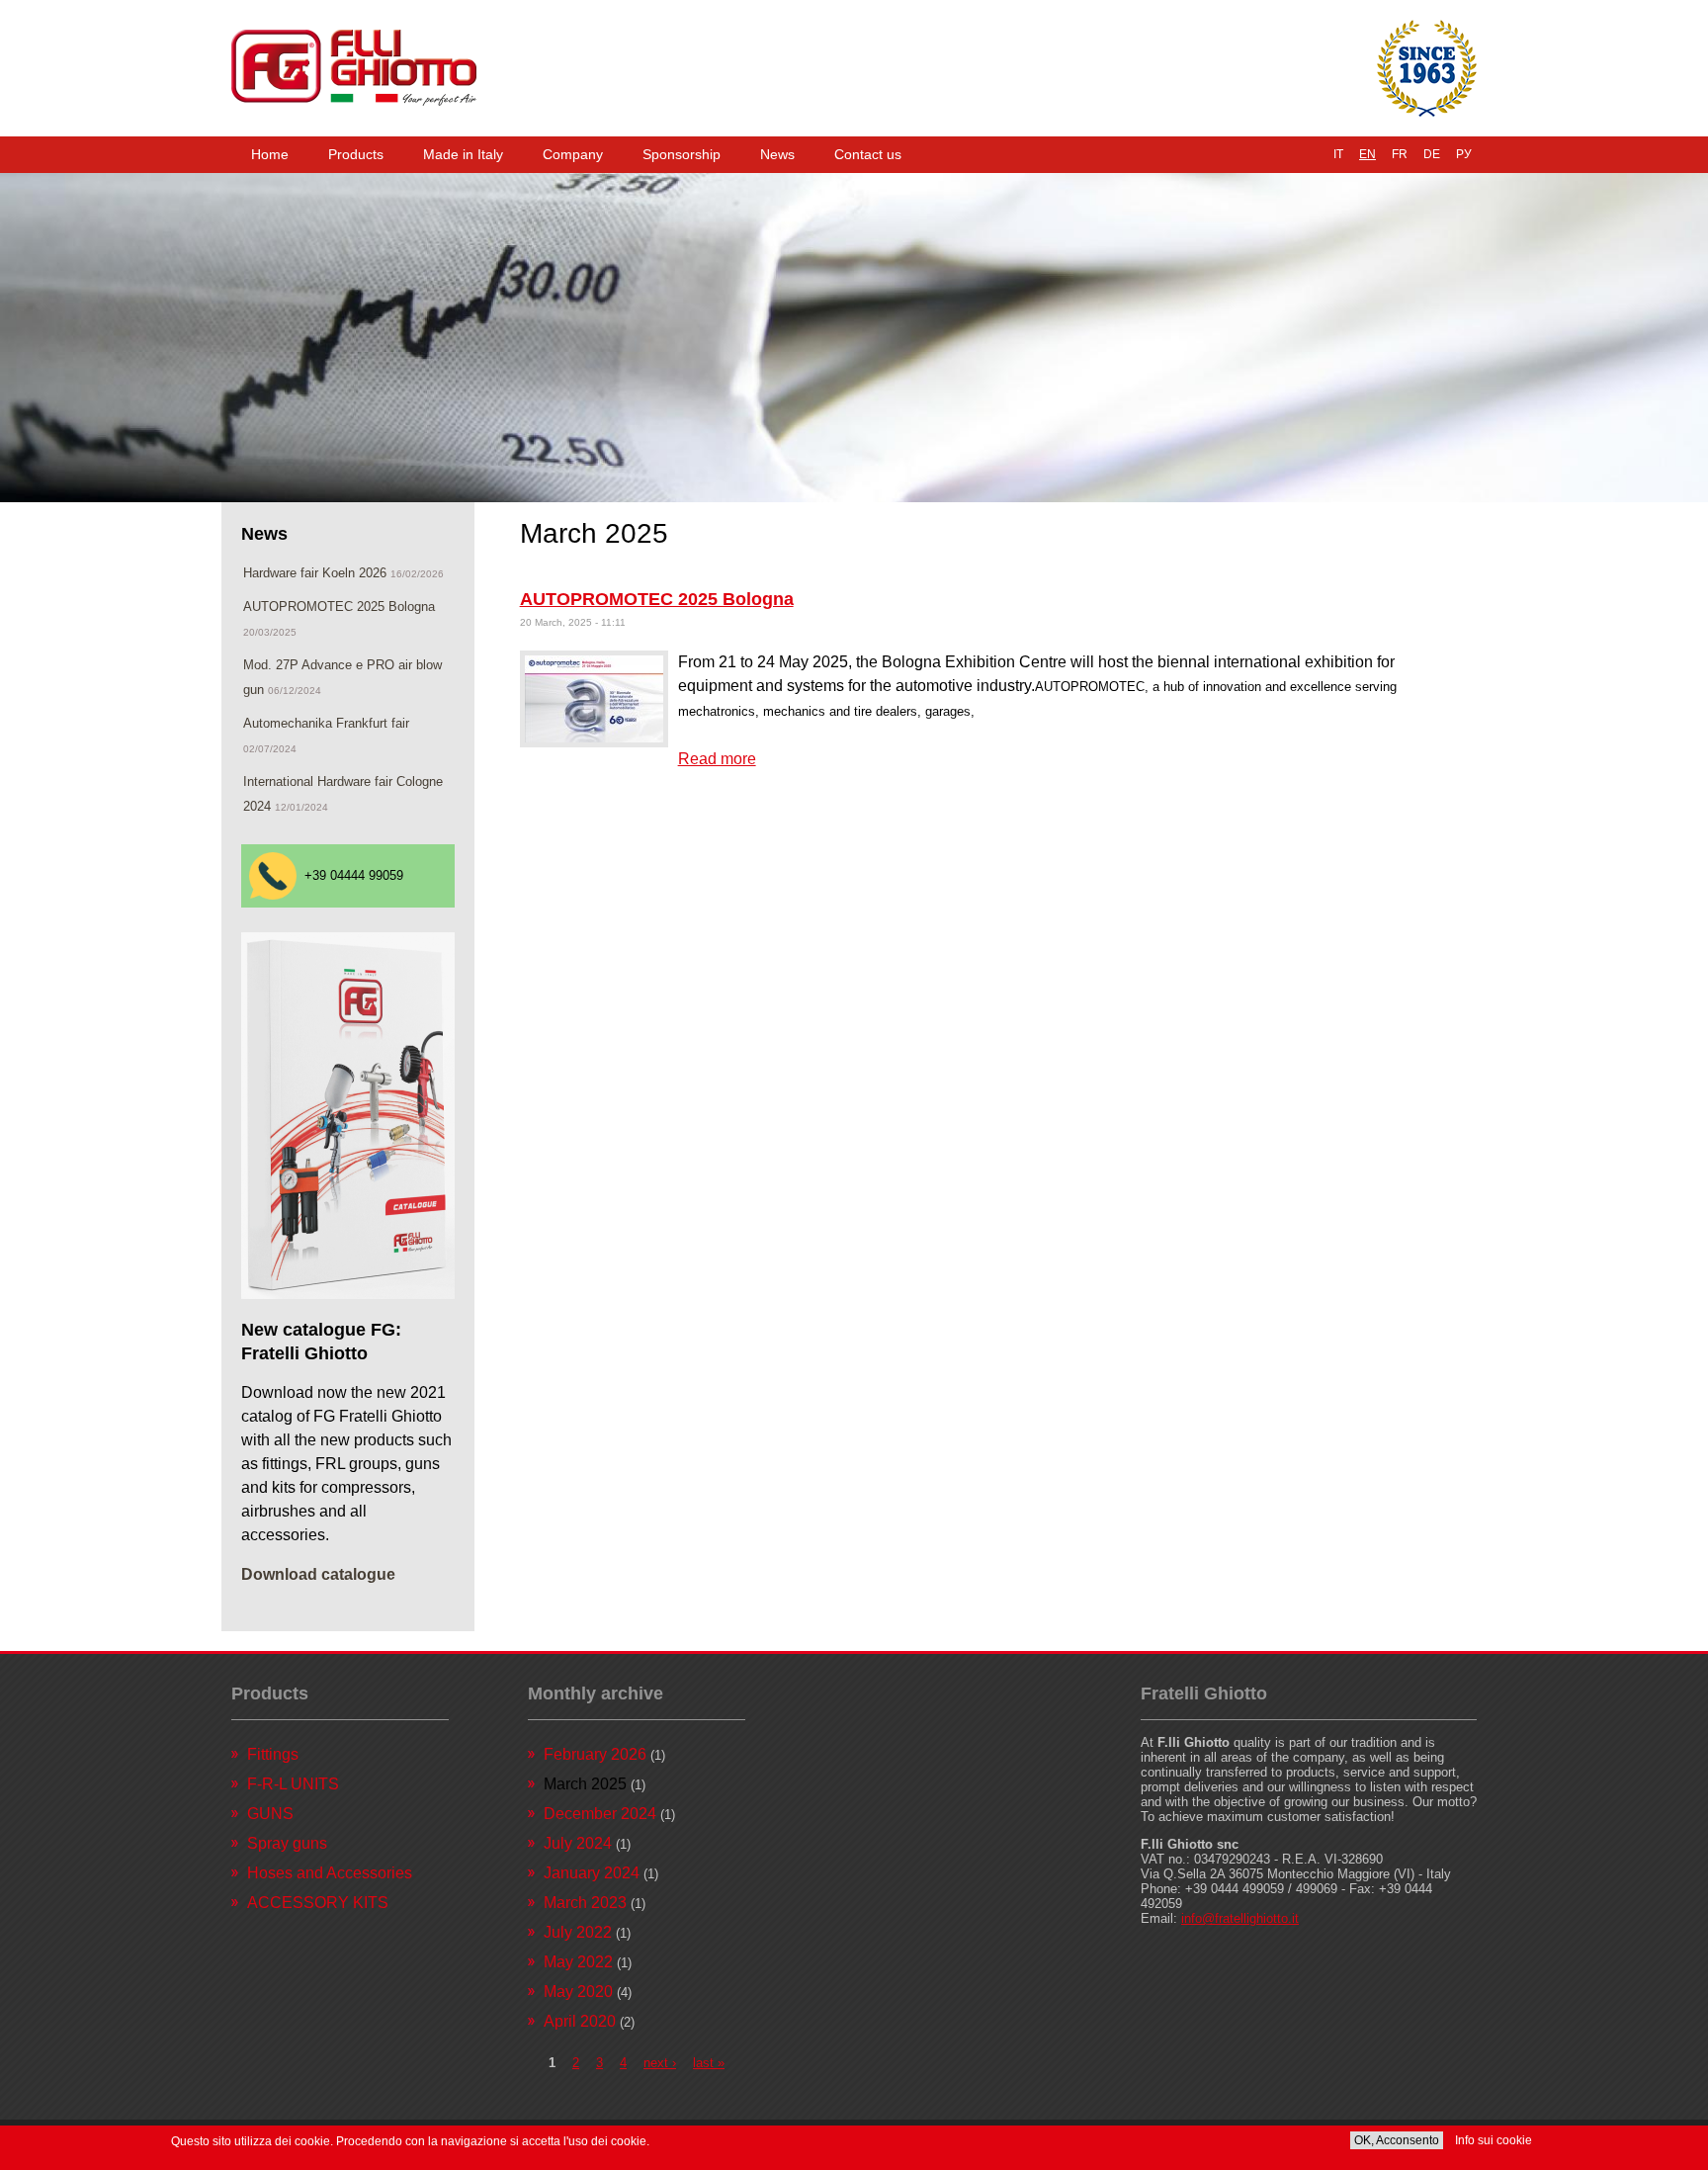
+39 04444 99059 (354, 875)
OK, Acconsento (1397, 2140)
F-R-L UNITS (293, 1784)
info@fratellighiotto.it (1240, 1918)
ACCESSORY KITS (318, 1903)
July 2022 (578, 1932)
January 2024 (592, 1873)
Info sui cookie (1494, 2140)
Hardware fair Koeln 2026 (315, 573)
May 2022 (578, 1962)
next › (660, 2063)
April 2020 (580, 2021)
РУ (1464, 154)
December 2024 (600, 1814)
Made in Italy (463, 154)
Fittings (273, 1754)
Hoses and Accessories (330, 1873)
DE (1432, 154)
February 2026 (595, 1754)
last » (709, 2063)
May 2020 (578, 1992)
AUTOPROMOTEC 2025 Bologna (657, 599)
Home (270, 154)
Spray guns (287, 1843)
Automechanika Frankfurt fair (326, 723)
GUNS (270, 1814)
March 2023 (585, 1903)
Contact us (868, 154)
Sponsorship (682, 154)
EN (1367, 154)
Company (573, 154)
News (777, 154)
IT (1338, 154)
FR (1400, 154)
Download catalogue (318, 1574)
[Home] (354, 68)
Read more (717, 759)
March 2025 (585, 1784)
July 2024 (578, 1843)
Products (356, 154)
